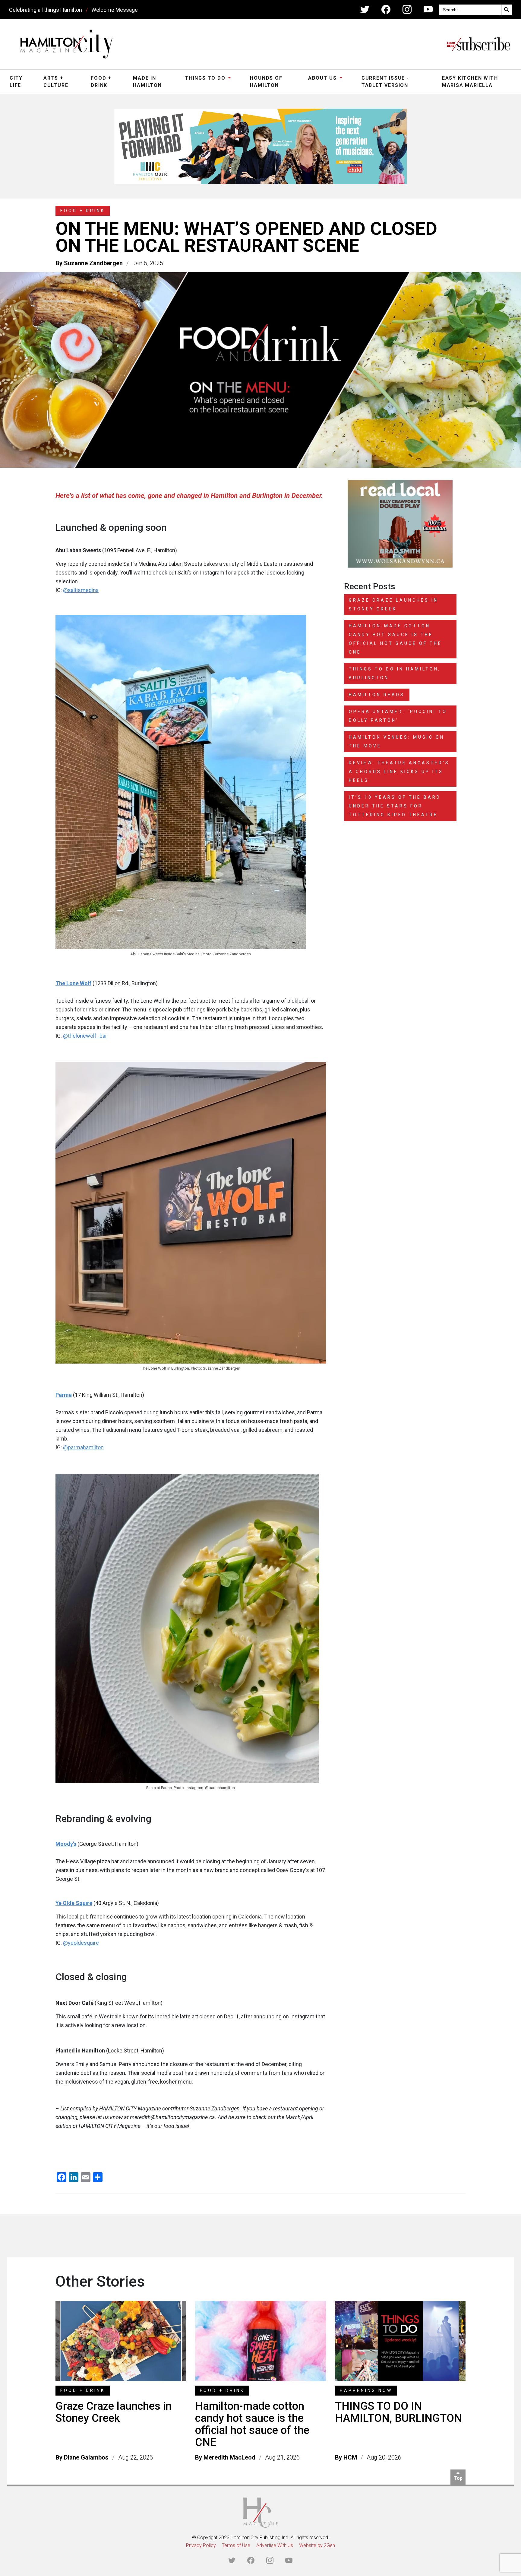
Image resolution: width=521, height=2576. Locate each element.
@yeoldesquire (81, 1943)
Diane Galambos (86, 2457)
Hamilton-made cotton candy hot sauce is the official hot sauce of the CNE (252, 2424)
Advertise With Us (275, 2545)
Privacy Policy (201, 2545)
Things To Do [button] (206, 78)
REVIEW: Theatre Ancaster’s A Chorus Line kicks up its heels (399, 772)
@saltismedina (81, 590)
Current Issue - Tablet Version (385, 82)
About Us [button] (323, 78)
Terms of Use (236, 2545)
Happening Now (366, 2390)
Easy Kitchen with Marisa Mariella (470, 82)
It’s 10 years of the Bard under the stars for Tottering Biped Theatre (395, 806)
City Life (16, 82)
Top (458, 2478)
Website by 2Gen (317, 2545)
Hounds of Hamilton (266, 82)
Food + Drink (101, 82)
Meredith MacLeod (229, 2457)
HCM (350, 2457)
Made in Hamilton (147, 82)
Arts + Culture (56, 82)
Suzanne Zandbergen (93, 263)
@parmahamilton (83, 1447)
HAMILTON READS (377, 695)
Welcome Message (115, 10)
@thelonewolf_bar (85, 1036)
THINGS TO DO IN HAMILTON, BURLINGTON (398, 2412)
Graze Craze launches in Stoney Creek (114, 2412)
